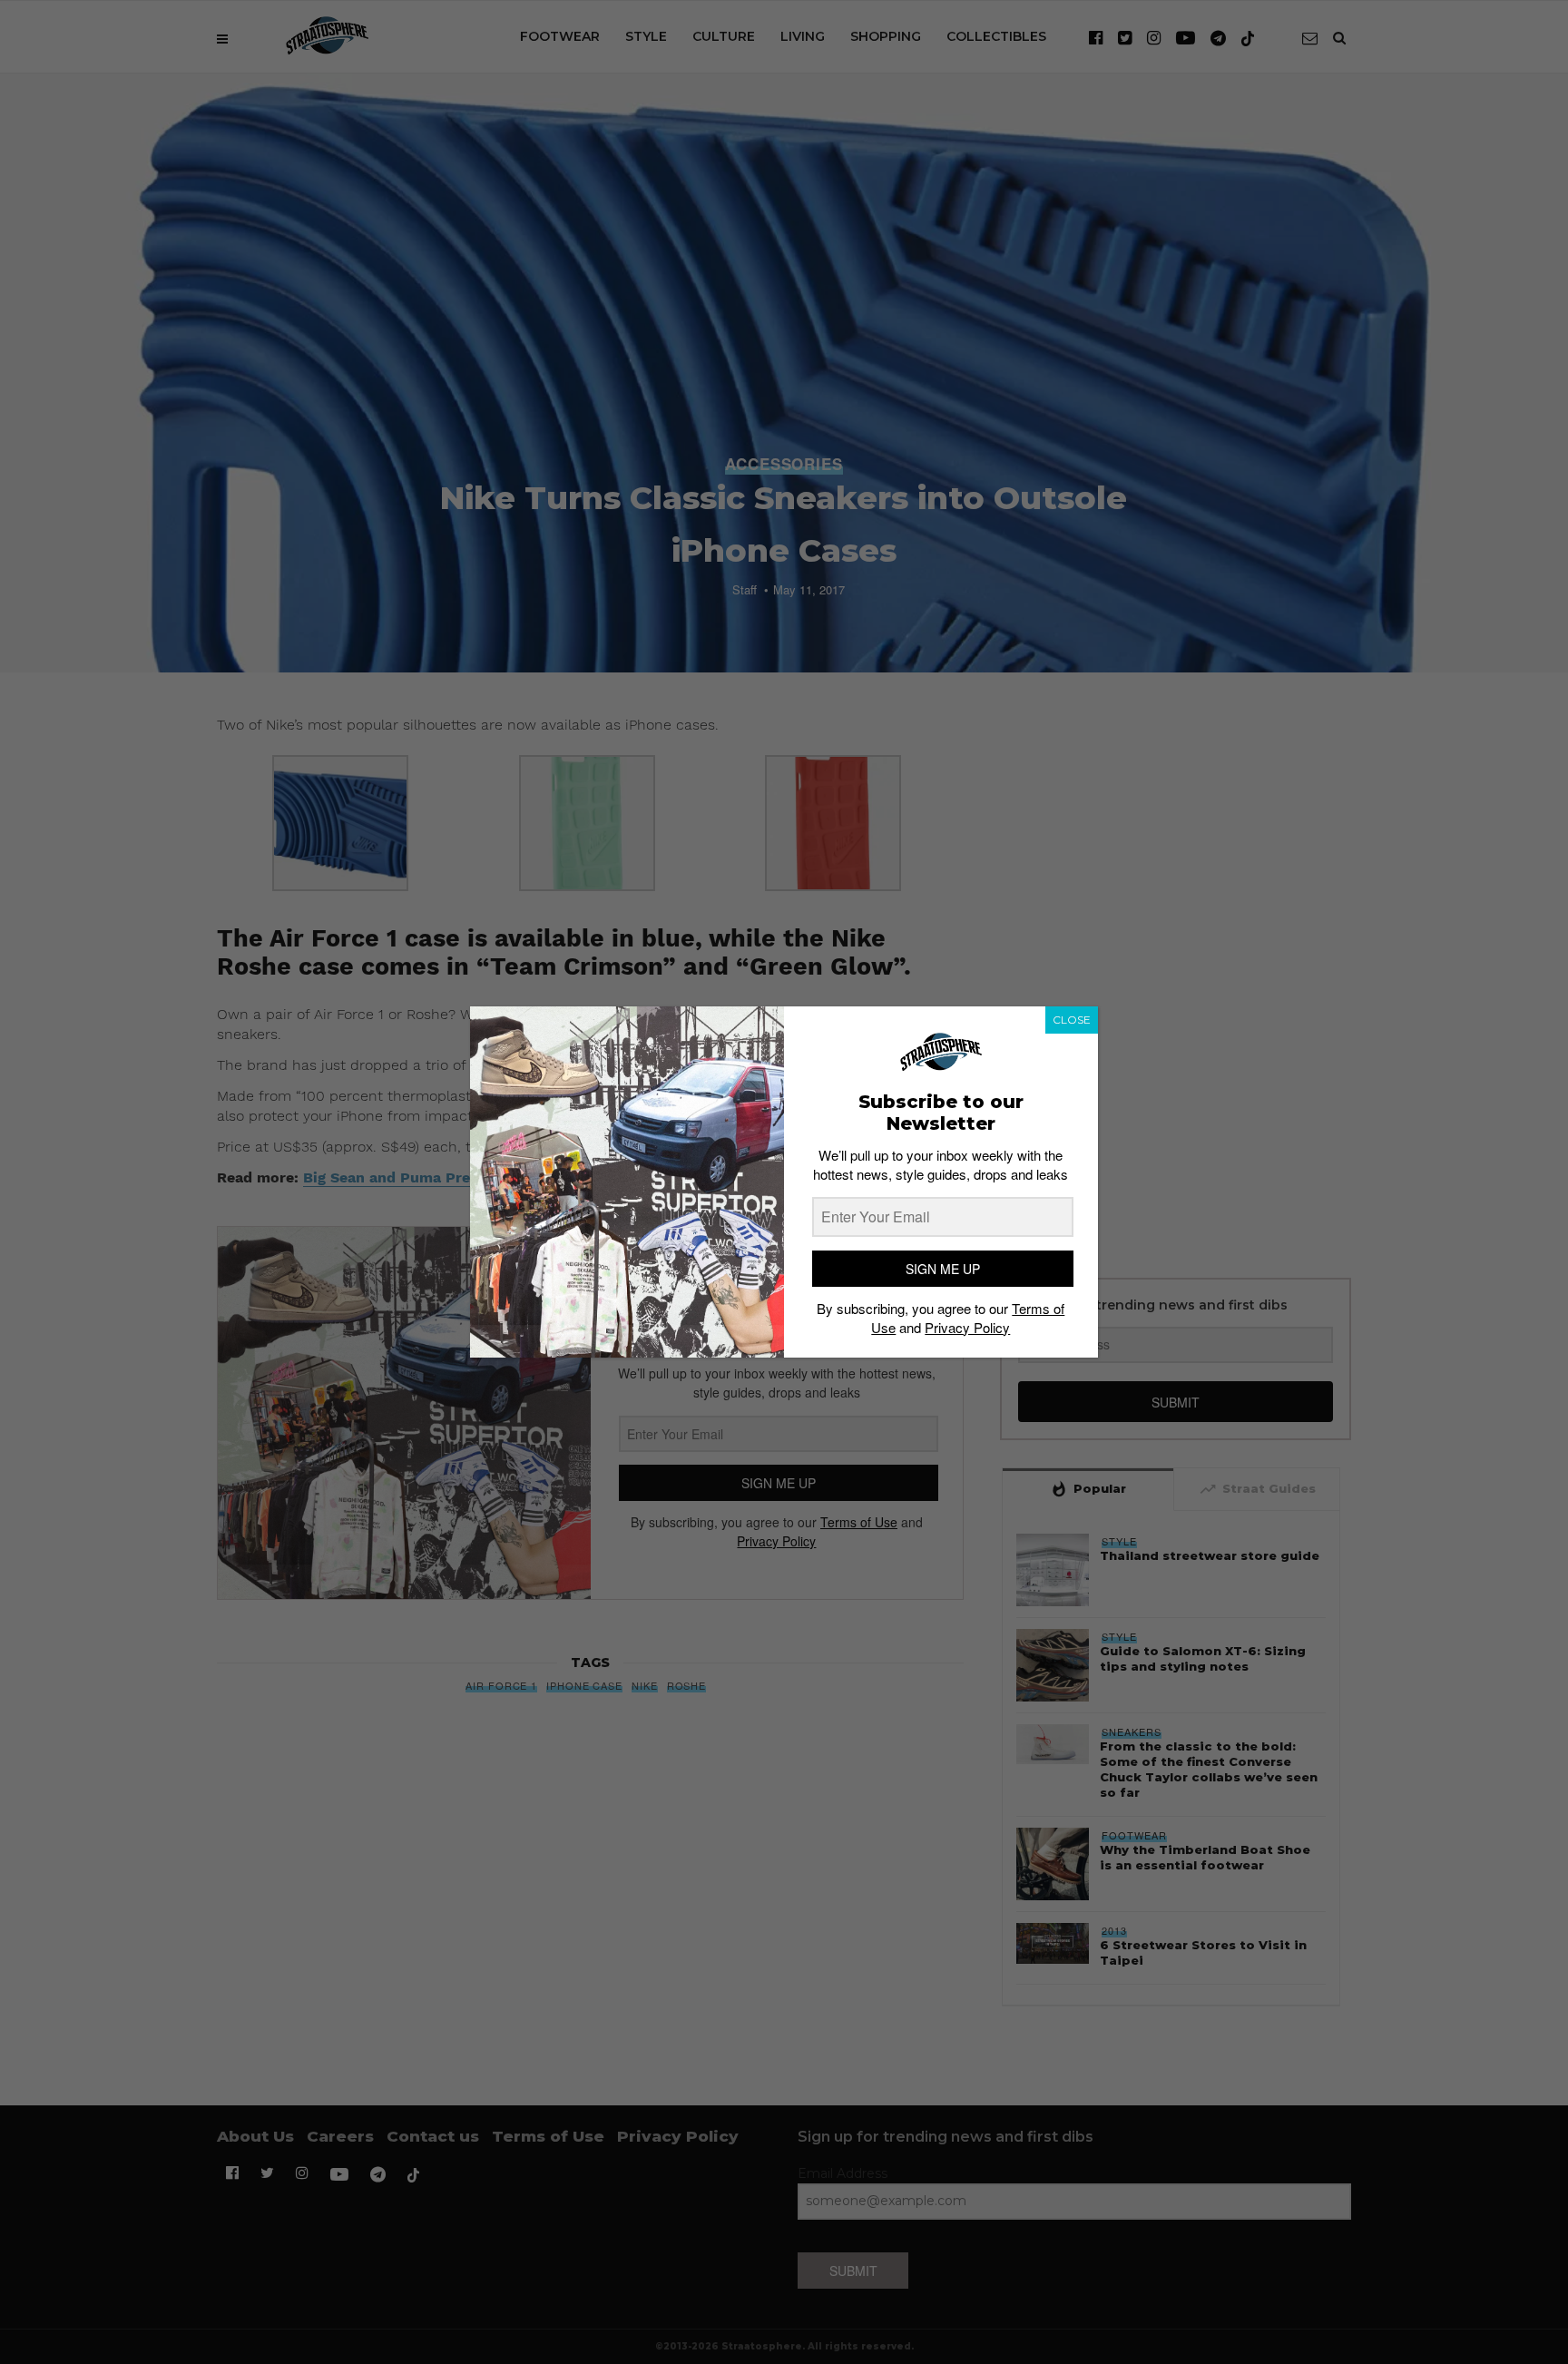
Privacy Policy (967, 1327)
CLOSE (1072, 1020)
